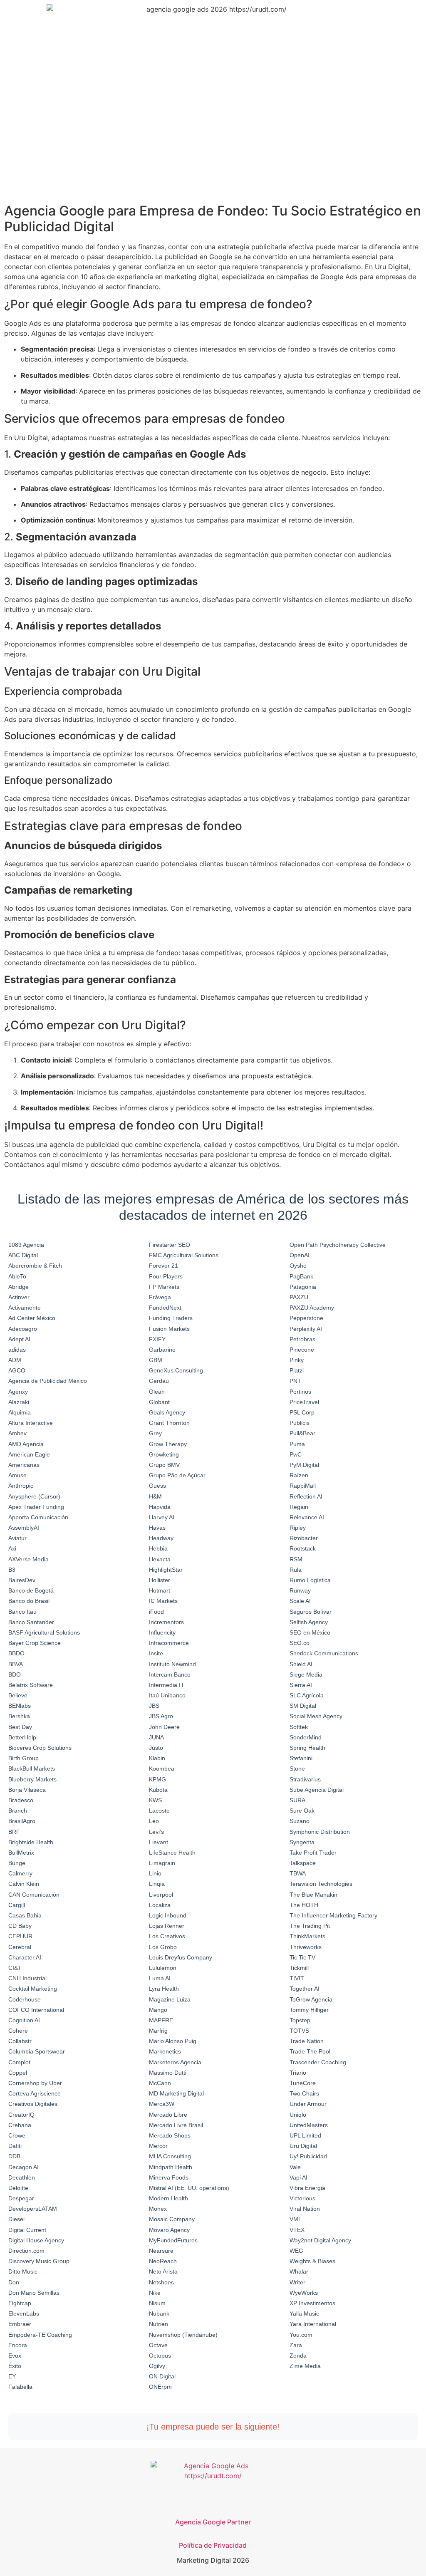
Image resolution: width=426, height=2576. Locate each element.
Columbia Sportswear (37, 2051)
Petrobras (302, 1339)
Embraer (20, 2324)
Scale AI (300, 1601)
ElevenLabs (24, 2313)
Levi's (156, 1832)
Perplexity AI (306, 1329)
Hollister (160, 1580)
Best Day (20, 1727)
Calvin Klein (24, 1884)
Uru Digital (303, 2146)
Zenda (298, 2356)
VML (296, 2219)
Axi (12, 1548)
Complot (19, 2062)
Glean (157, 1392)
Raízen (299, 1475)
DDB (14, 2156)
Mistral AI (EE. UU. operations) (189, 2188)
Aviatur (17, 1538)
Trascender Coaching (318, 2062)
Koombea (162, 1769)
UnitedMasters (309, 2125)
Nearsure (161, 2251)
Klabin (157, 1758)
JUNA (156, 1737)
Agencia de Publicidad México (48, 1381)
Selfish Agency (309, 1622)
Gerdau (159, 1381)
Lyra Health (164, 1989)
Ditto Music (23, 2271)
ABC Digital (23, 1255)
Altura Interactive (31, 1423)
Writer (297, 2282)
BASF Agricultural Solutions (44, 1632)
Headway (161, 1538)
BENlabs (20, 1706)
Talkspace (303, 1863)
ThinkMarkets (307, 1936)
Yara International (313, 2324)
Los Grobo (163, 1947)
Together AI (305, 1989)
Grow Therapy (168, 1444)
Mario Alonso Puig (173, 2041)
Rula (296, 1570)
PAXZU (299, 1297)
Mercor (158, 2146)
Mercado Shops (170, 2135)
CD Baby (20, 1926)
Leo (154, 1821)
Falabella (20, 2387)
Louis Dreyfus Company (181, 1957)
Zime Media (305, 2366)
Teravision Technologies (321, 1884)
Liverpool (161, 1895)
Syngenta (302, 1842)
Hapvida (160, 1507)
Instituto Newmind (172, 1664)
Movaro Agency (169, 2230)
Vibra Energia (307, 2188)
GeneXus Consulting (176, 1370)
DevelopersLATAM (33, 2209)
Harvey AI (162, 1517)
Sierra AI (301, 1685)
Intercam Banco (170, 1674)
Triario (298, 2073)
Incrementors (166, 1622)
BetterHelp (22, 1737)
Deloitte (18, 2188)
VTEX (297, 2230)
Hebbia (158, 1548)
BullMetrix (21, 1853)
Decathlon (22, 2177)
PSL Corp (302, 1412)
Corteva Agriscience (35, 2093)
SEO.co (300, 1643)
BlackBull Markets (32, 1769)
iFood (156, 1612)
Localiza (160, 1905)
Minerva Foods (169, 2177)
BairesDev (22, 1580)
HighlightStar (166, 1570)
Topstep (300, 2020)
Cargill (17, 1905)
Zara (296, 2345)
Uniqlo (298, 2115)
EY (12, 2376)
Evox (15, 2356)
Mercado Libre (168, 2115)
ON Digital (162, 2376)
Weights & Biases (312, 2261)
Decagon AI (24, 2167)
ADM (15, 1360)
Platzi (297, 1370)
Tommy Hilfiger (309, 2010)
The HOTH (304, 1905)
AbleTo (17, 1276)
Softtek (299, 1727)
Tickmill (299, 1968)
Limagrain (162, 1863)
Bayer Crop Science (35, 1643)
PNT (295, 1381)
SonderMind (306, 1737)
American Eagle (29, 1454)
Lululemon (163, 1968)
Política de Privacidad (213, 2545)
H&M (155, 1496)
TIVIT (297, 1978)
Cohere (18, 2031)
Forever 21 (163, 1266)
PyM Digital (304, 1465)
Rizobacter (304, 1538)
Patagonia (303, 1287)
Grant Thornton (169, 1423)
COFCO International (36, 2010)
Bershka (19, 1716)
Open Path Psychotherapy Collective (338, 1245)
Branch (18, 1811)
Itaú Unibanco (167, 1695)
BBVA (16, 1664)
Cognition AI (24, 2020)
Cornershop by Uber (35, 2083)
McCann (160, 2083)
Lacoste (159, 1811)
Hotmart (160, 1590)
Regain (299, 1507)
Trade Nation (307, 2041)
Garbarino (162, 1350)
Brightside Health (31, 1842)
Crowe (17, 2135)
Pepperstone (306, 1318)
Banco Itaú (22, 1612)
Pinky (297, 1360)
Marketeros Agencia (175, 2062)
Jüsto (156, 1748)
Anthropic (21, 1486)
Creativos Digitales (33, 2104)
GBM (156, 1360)
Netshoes (161, 2282)
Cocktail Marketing (33, 1989)
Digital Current (27, 2230)
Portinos (300, 1392)
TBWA (298, 1873)
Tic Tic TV (302, 1957)
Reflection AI (306, 1496)
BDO (15, 1674)
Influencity (162, 1632)
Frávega (160, 1297)
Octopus (160, 2356)
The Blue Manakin (313, 1895)
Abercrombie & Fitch (35, 1266)
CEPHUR (20, 1936)
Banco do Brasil (29, 1601)
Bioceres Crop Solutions (40, 1748)
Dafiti (15, 2146)
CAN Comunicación (34, 1895)
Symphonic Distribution (320, 1832)
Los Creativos (167, 1936)
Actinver (19, 1297)
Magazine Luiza (170, 1999)
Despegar (21, 2198)
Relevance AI (307, 1517)
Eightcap (20, 2303)
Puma (297, 1444)
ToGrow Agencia (311, 1999)
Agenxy (18, 1392)
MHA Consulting (170, 2156)
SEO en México (310, 1632)
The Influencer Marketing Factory (333, 1915)
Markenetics (165, 2051)
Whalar (299, 2271)
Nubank (159, 2313)
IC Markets (163, 1601)
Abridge (19, 1287)
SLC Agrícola (307, 1695)
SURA (297, 1800)
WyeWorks (304, 2293)
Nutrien (159, 2324)
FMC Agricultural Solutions (184, 1255)
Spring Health (307, 1748)
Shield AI (301, 1664)
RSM (296, 1559)
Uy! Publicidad (308, 2156)
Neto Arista (163, 2271)
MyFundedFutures (173, 2240)
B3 (12, 1570)
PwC (296, 1454)
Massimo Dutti (168, 2073)
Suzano (300, 1821)
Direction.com (26, 2251)
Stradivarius (305, 1779)
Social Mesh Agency (316, 1716)
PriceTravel (304, 1402)
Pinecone (302, 1350)
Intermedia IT (167, 1685)
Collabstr (20, 2041)
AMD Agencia (26, 1444)
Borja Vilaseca (27, 1790)
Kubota (158, 1790)
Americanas (24, 1465)
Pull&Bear (302, 1433)
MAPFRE (161, 2020)
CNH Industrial (27, 1978)
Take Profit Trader (313, 1853)
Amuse (17, 1475)
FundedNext (165, 1308)
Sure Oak (302, 1811)
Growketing (164, 1454)
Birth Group (24, 1758)
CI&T (15, 1968)
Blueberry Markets (32, 1779)
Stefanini (301, 1758)
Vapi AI (298, 2177)
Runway (300, 1590)
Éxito (15, 2366)
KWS (155, 1800)
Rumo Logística (310, 1580)
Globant (159, 1402)
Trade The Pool (310, 2051)
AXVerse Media (28, 1559)
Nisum (157, 2303)
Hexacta (160, 1559)
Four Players (166, 1276)
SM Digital (303, 1706)
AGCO (17, 1370)
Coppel (18, 2073)
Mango (158, 2010)
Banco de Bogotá (31, 1590)
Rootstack (303, 1548)
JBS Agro (161, 1716)
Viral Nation (305, 2209)
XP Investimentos (312, 2303)
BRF (14, 1832)
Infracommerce (169, 1643)
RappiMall (303, 1486)
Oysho (298, 1266)
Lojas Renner (167, 1926)
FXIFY (157, 1339)
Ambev (17, 1433)
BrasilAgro (22, 1821)
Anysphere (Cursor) (34, 1496)
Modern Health (168, 2198)
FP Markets (164, 1287)
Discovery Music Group (39, 2261)
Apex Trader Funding (36, 1507)
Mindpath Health (171, 2167)
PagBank (301, 1276)
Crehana (20, 2125)
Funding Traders (171, 1318)
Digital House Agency (36, 2240)
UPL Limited (305, 2135)
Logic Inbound (168, 1915)
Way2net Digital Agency (320, 2240)
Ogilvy (157, 2366)
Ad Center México (32, 1318)
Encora (18, 2345)
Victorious (302, 2198)
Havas (157, 1528)
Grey (155, 1433)
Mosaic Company (172, 2219)
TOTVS (299, 2031)
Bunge (17, 1863)
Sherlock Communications (324, 1653)
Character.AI (25, 1957)
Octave (158, 2345)
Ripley (298, 1528)
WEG (296, 2251)
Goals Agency (167, 1412)
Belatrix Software (31, 1685)
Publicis (300, 1423)
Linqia (157, 1884)
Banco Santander (31, 1622)
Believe (18, 1695)
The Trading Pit (310, 1926)
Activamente (25, 1308)
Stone (297, 1769)
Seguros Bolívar (311, 1612)
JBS (154, 1706)
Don (14, 2282)
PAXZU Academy (312, 1308)
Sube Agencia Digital (317, 1790)
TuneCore (303, 2083)
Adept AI (19, 1339)
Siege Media (306, 1674)
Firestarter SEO (170, 1245)
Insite (156, 1653)
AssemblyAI (24, 1528)
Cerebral (20, 1947)
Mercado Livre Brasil (176, 2125)
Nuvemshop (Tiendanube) (183, 2335)
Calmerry (20, 1873)
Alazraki (19, 1402)
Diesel (16, 2219)
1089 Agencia (26, 1245)
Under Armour (308, 2104)
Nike (155, 2293)
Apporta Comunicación (38, 1517)
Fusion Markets (169, 1329)
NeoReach (163, 2261)
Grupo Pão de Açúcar (177, 1475)
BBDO (16, 1653)
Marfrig (158, 2031)
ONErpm (160, 2387)
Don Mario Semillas (34, 2293)
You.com (301, 2335)
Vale (295, 2167)
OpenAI (300, 1255)
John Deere (164, 1727)
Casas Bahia (25, 1915)
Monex (158, 2209)
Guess (157, 1486)
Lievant (159, 1842)
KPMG (157, 1779)
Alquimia (20, 1412)
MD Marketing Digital (176, 2093)
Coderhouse (25, 1999)
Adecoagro (23, 1329)
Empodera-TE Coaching (40, 2335)
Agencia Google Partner (213, 2522)
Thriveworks (306, 1947)
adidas (17, 1350)
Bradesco (21, 1800)
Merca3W (162, 2104)
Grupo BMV (164, 1465)
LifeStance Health (172, 1853)
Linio (155, 1873)
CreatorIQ (21, 2115)
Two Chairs (304, 2093)
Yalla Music (304, 2313)
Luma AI (160, 1978)
